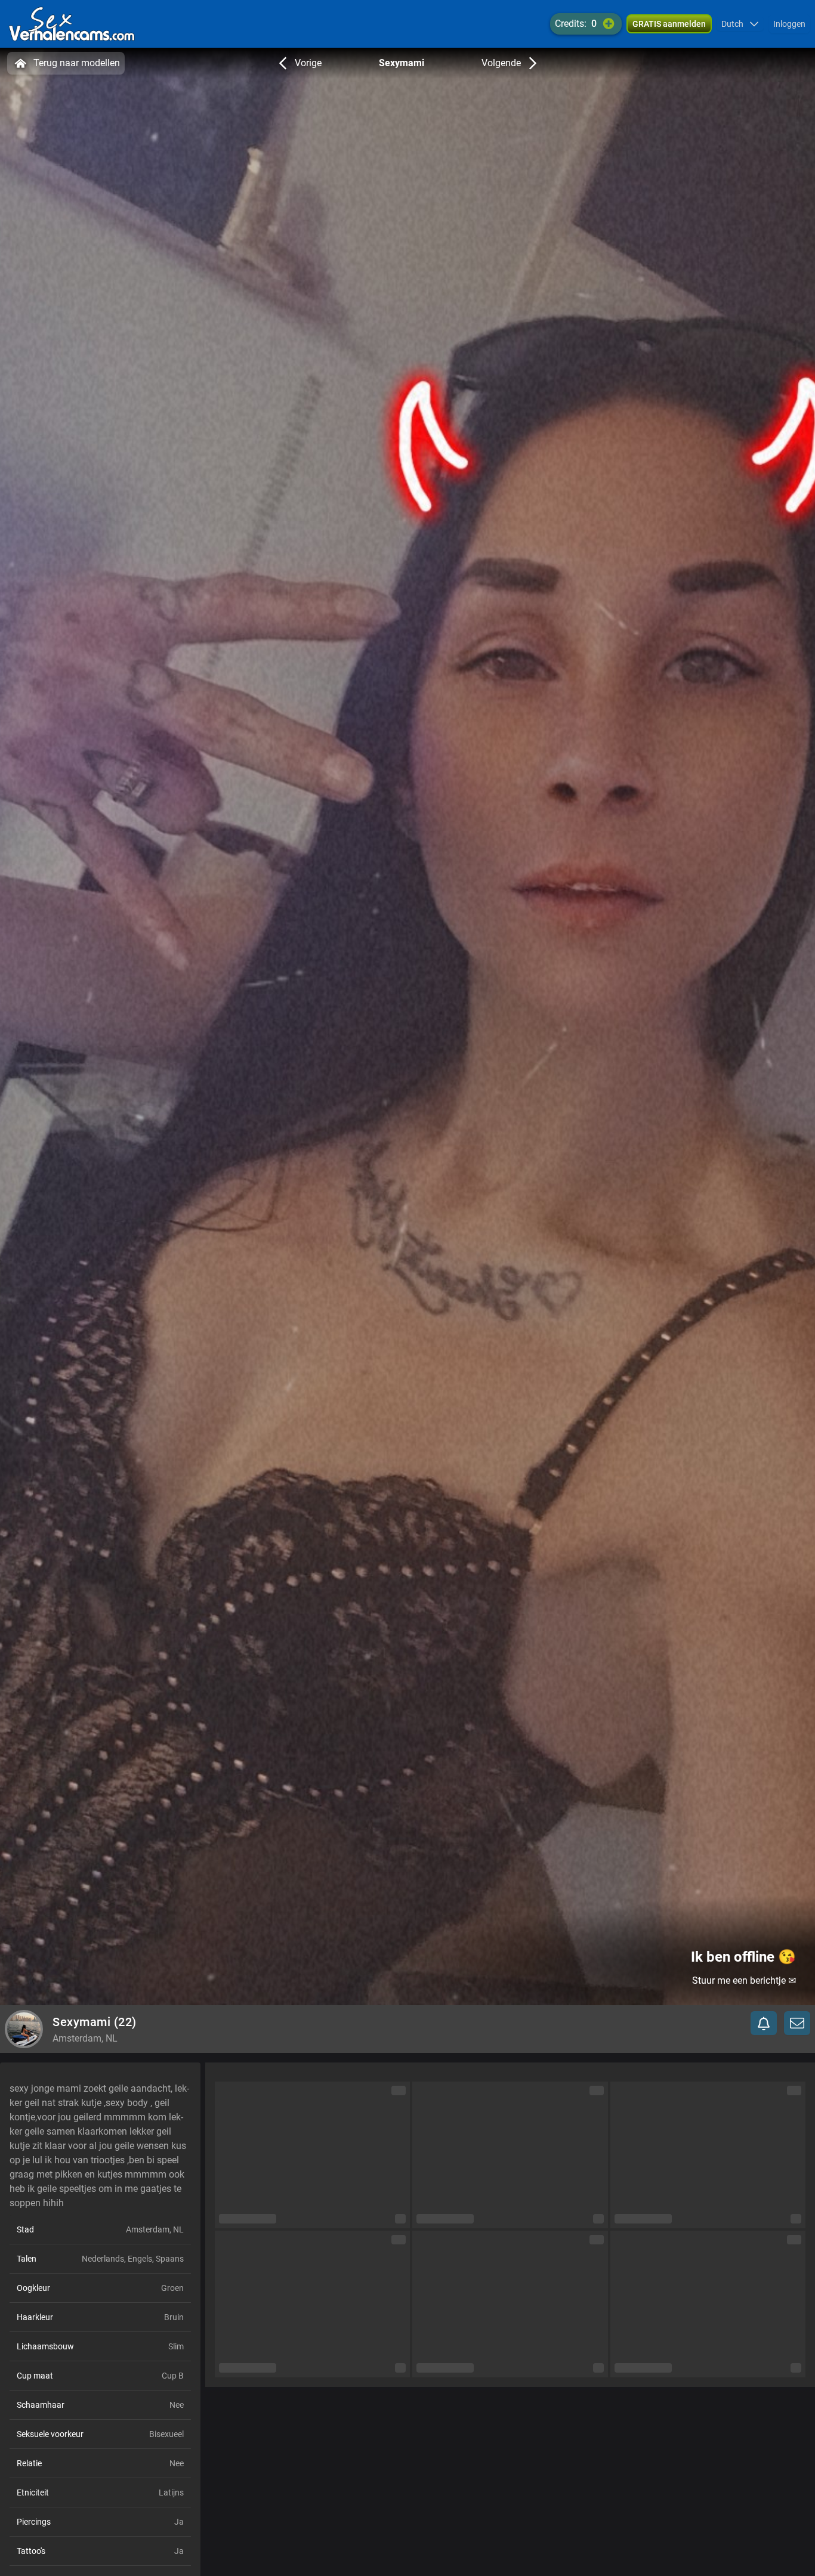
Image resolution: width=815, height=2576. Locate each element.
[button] (740, 24)
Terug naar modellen (77, 63)
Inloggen (789, 24)
